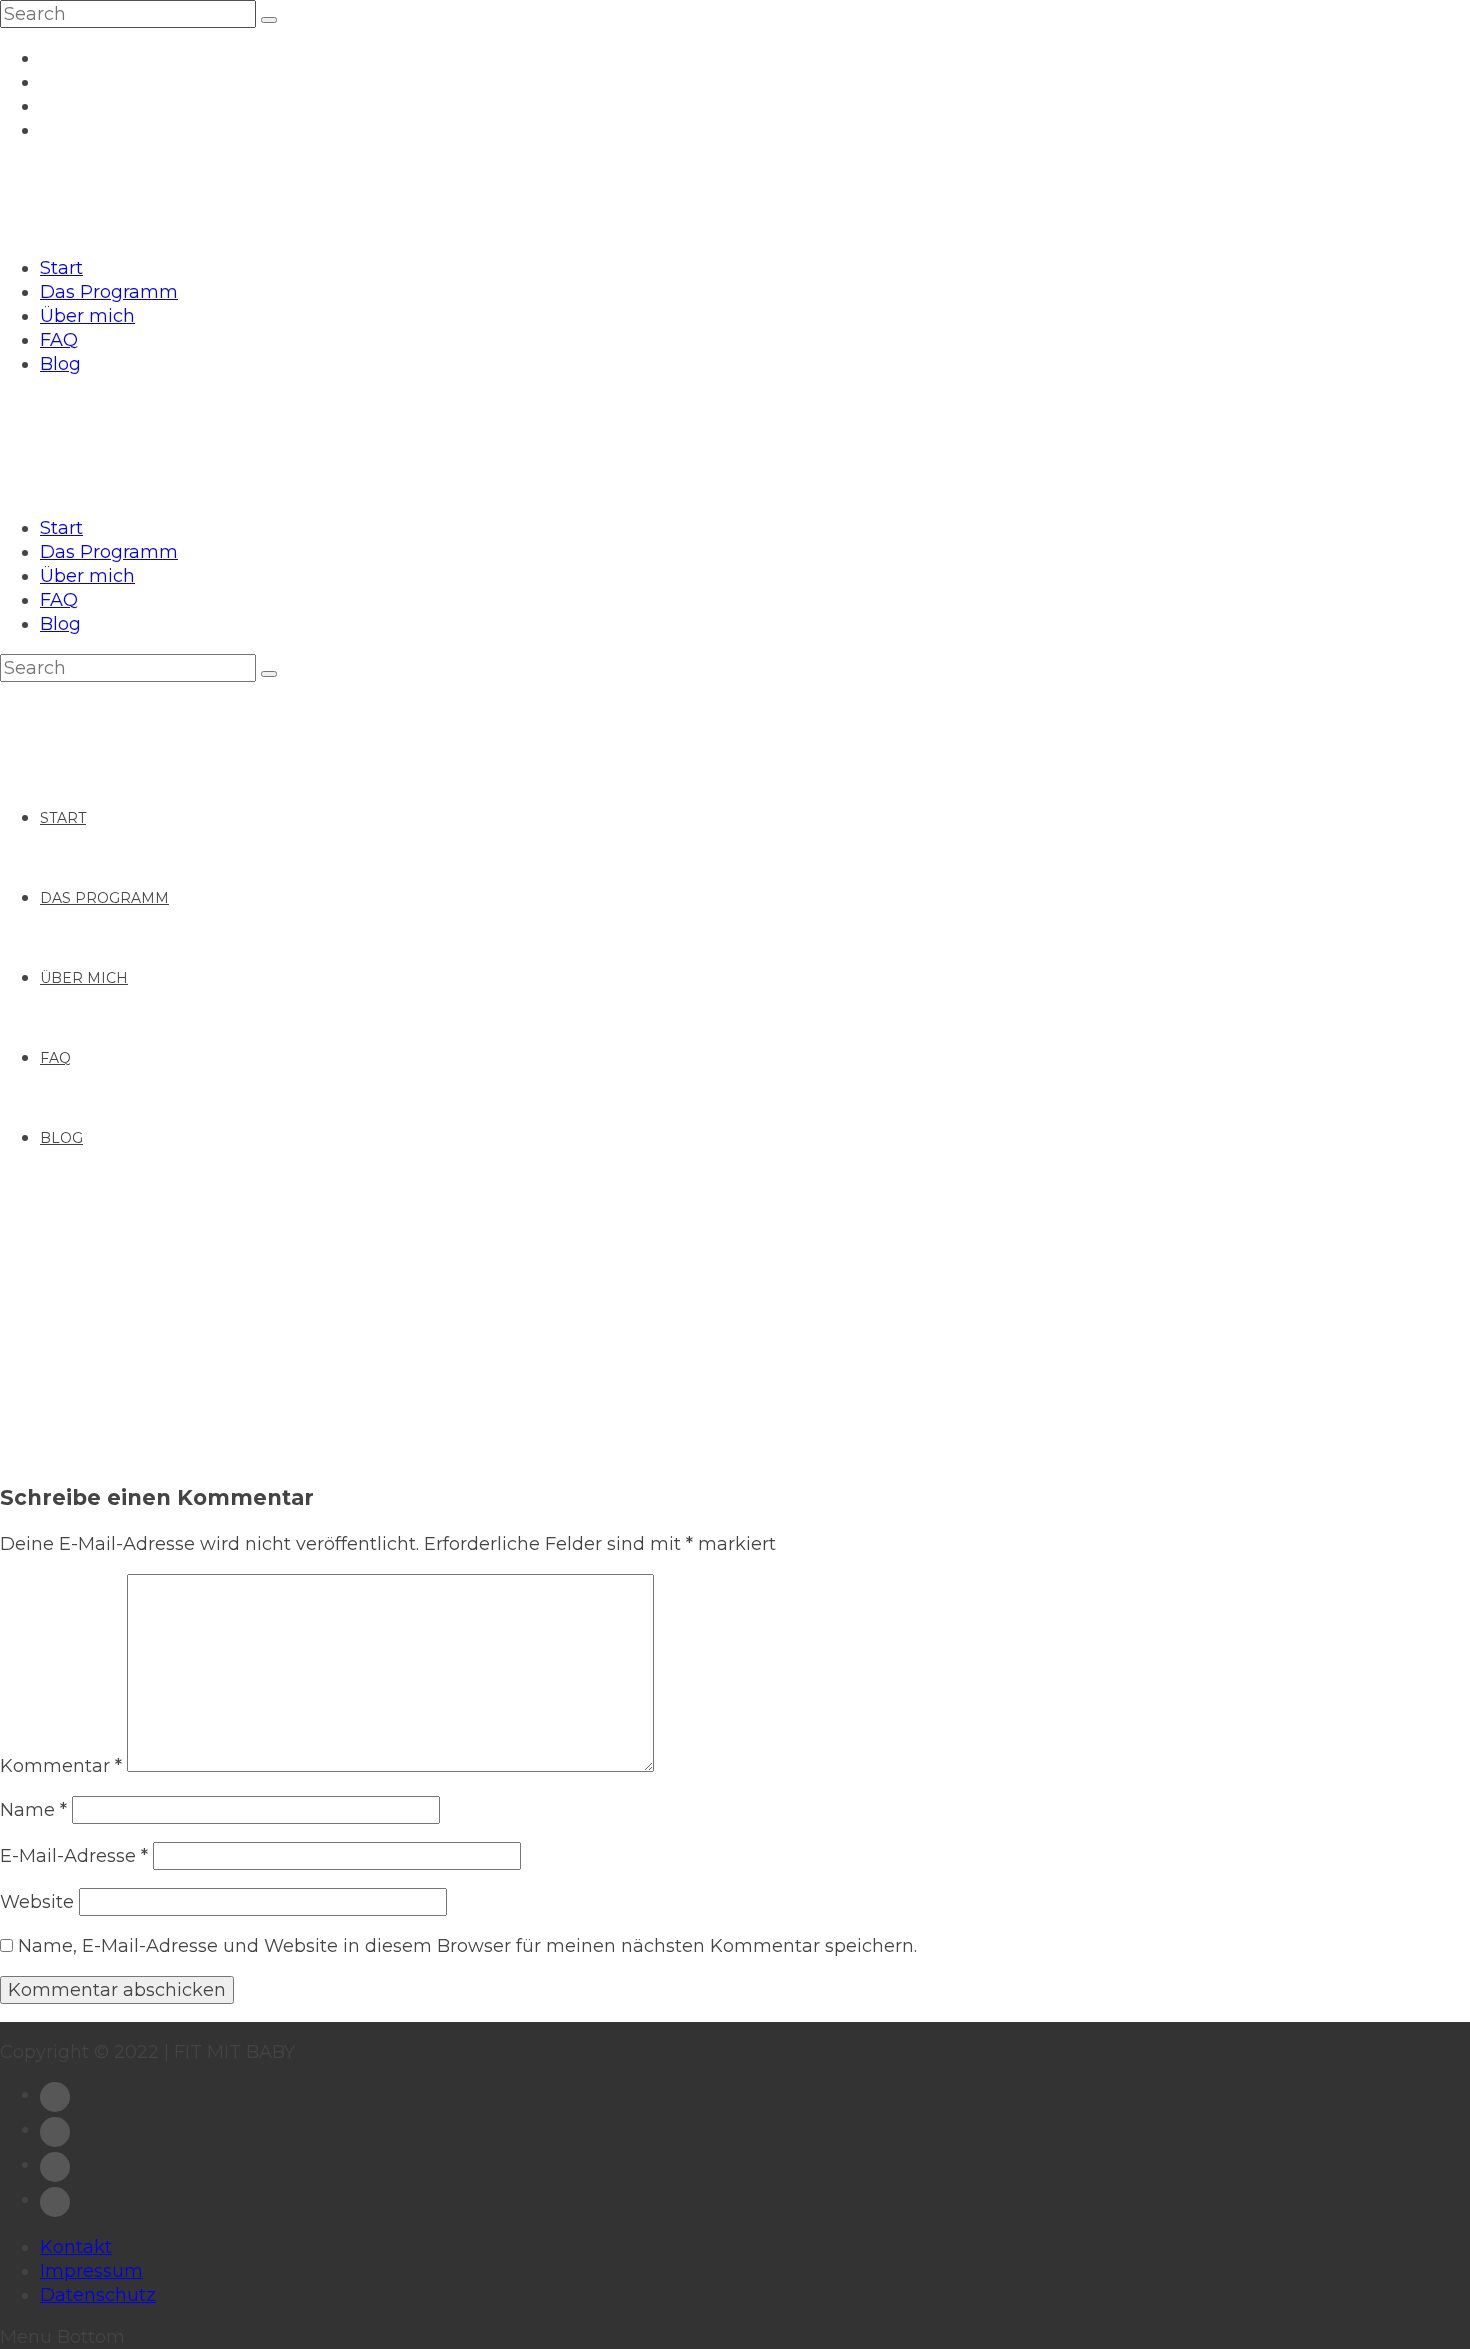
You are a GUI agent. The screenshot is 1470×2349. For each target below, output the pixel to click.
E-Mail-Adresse (74, 1856)
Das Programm (109, 292)
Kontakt (76, 2247)
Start (61, 268)
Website (37, 1902)
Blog (60, 364)
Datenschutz (98, 2295)
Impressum (91, 2271)
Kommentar (61, 1766)
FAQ (59, 340)
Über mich (87, 316)
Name (33, 1810)
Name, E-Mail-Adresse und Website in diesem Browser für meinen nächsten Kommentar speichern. (467, 1946)
